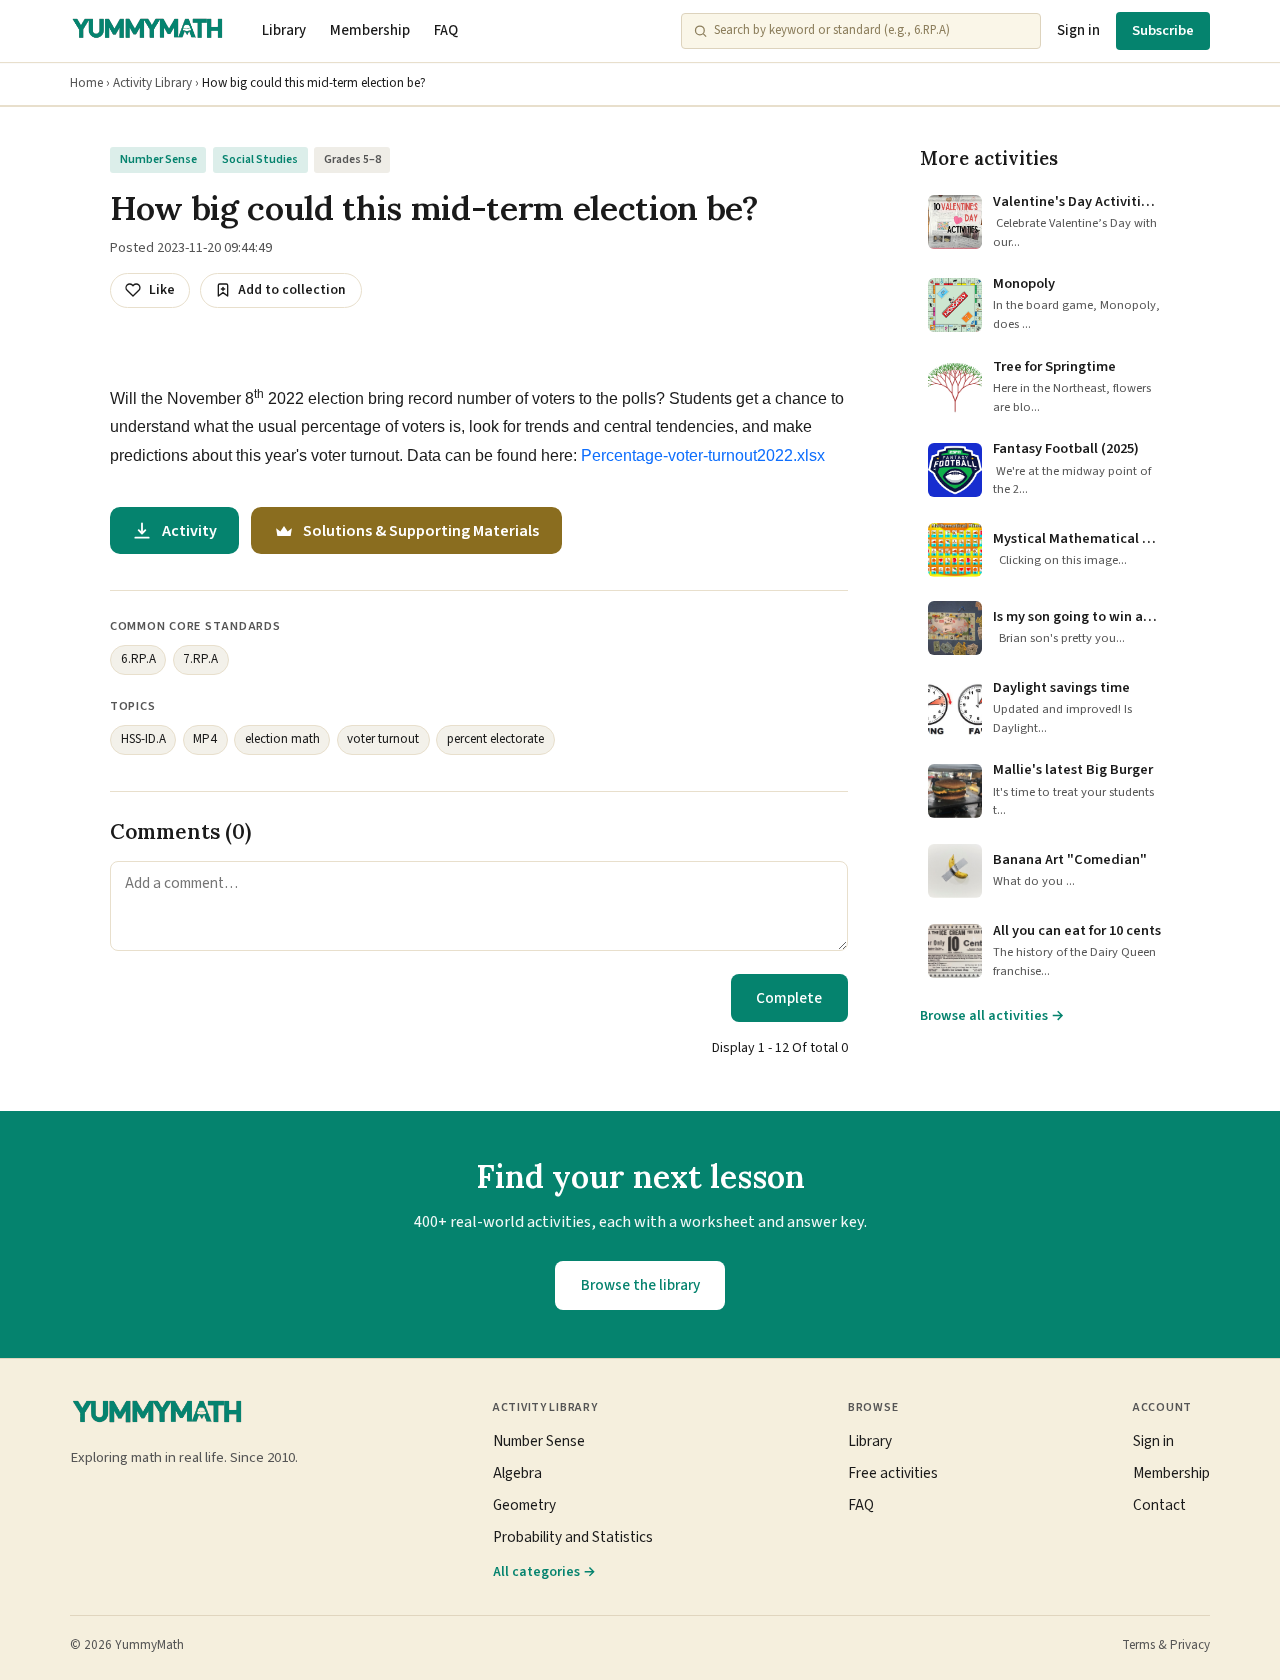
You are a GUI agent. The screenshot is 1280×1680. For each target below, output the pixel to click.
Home (86, 83)
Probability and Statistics (573, 1537)
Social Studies (260, 159)
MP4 (205, 739)
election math (282, 739)
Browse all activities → (992, 1016)
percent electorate (495, 739)
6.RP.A (138, 659)
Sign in (1078, 30)
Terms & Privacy (1166, 1645)
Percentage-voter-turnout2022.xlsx (703, 455)
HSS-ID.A (143, 739)
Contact (1159, 1505)
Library (284, 30)
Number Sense (158, 159)
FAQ (446, 30)
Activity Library (152, 83)
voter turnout (383, 739)
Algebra (517, 1473)
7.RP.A (200, 659)
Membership (370, 30)
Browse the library (640, 1285)
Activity (189, 531)
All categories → (544, 1571)
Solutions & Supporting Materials (421, 531)
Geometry (524, 1505)
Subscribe (1163, 30)
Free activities (893, 1473)
